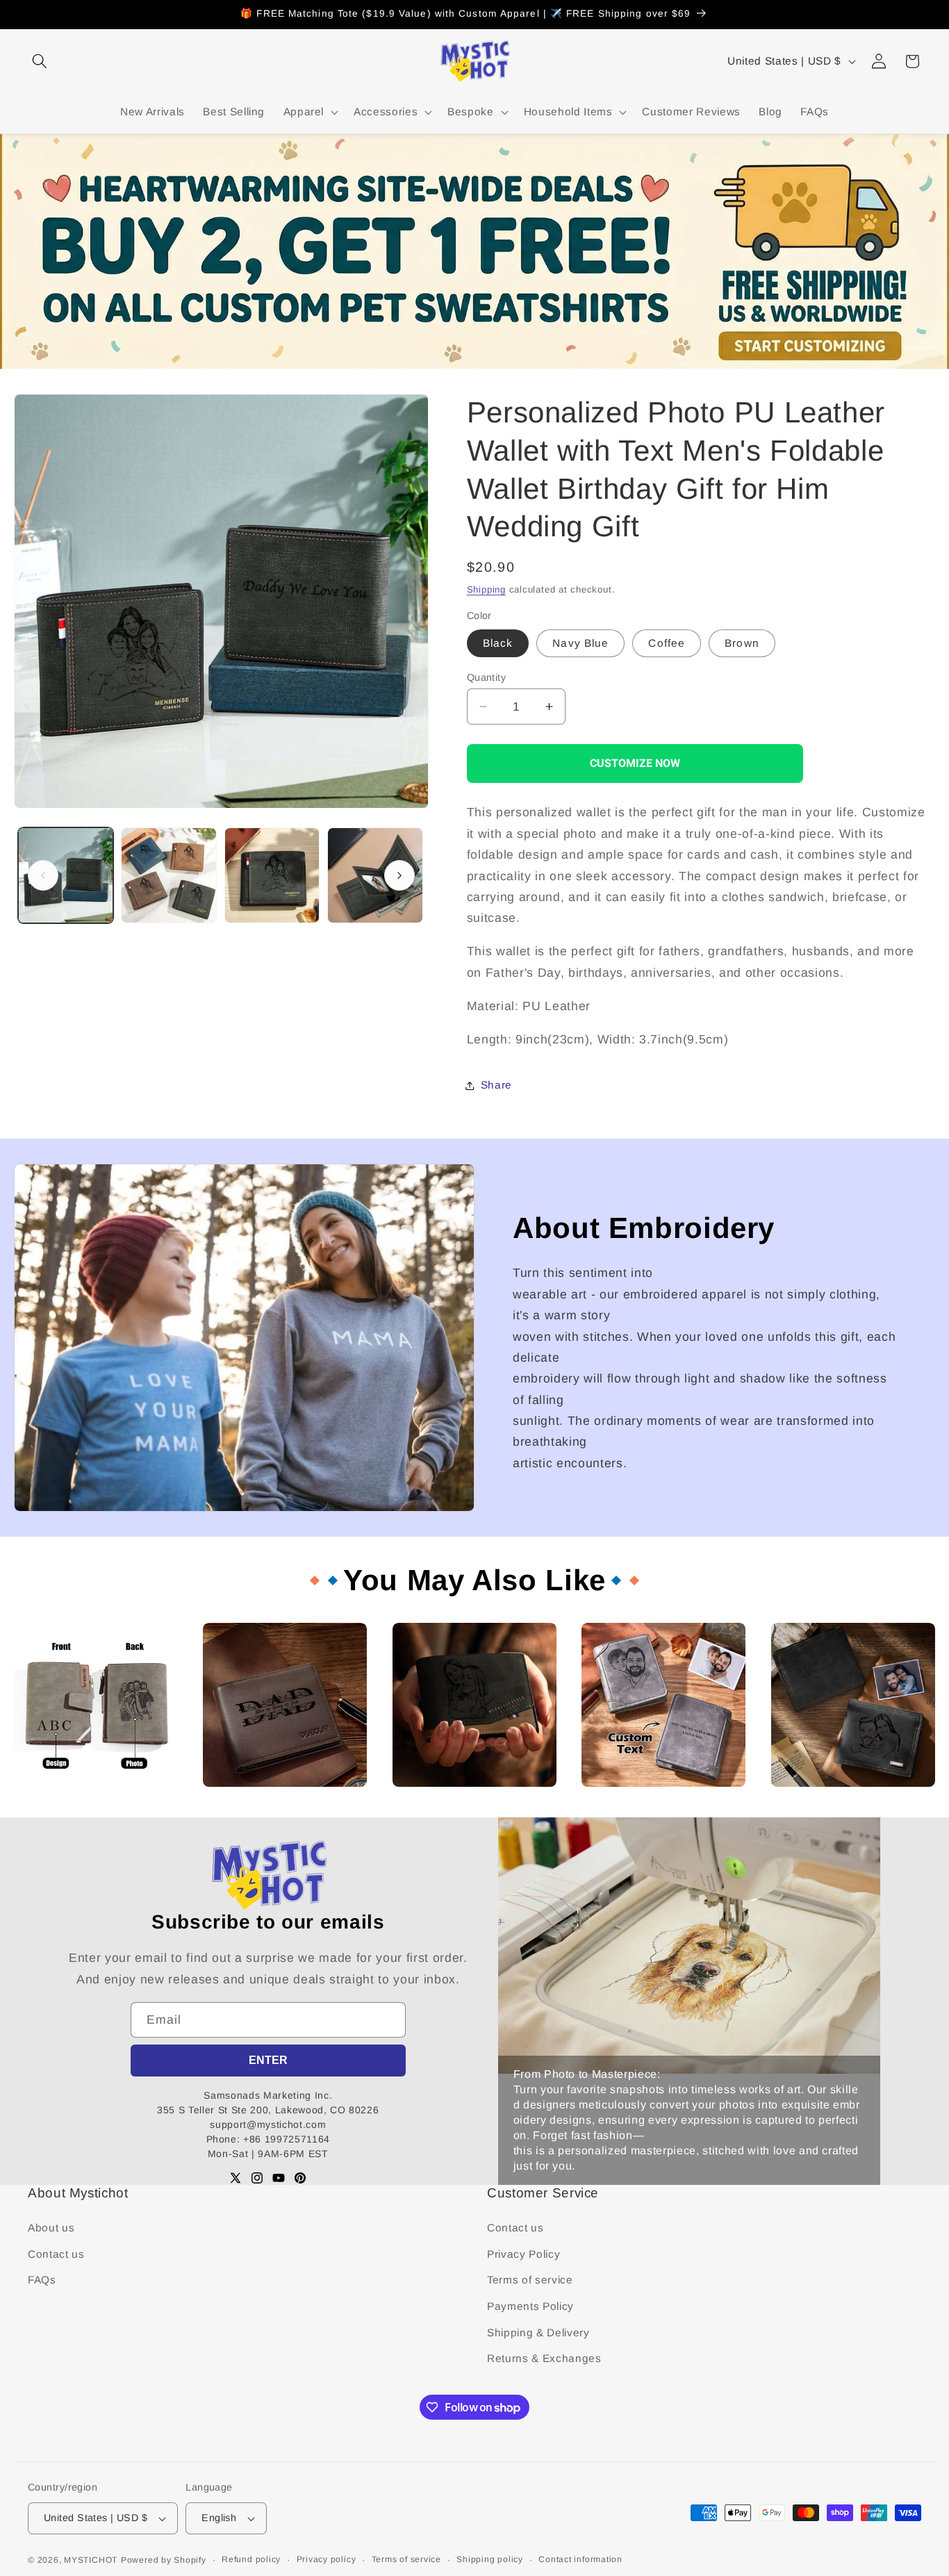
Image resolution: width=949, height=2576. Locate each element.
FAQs (42, 2280)
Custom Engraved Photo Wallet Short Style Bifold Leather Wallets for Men (851, 1805)
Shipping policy (490, 2559)
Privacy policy (327, 2559)
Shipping (486, 589)
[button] (40, 61)
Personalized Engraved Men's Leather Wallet (464, 1799)
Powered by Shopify (164, 2560)
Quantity (487, 677)
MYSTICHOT (91, 2560)
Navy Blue (580, 643)
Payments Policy (530, 2306)
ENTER (268, 2060)
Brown (742, 643)
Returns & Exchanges (544, 2358)
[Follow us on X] (236, 2178)
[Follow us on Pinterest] (300, 2178)
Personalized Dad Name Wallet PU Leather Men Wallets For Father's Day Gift (277, 1805)
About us (51, 2228)
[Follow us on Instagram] (257, 2178)
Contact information (580, 2559)
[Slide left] (43, 875)
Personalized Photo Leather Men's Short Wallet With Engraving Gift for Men (648, 1805)
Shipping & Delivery (538, 2333)
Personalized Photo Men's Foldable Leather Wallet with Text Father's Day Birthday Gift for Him (94, 1805)
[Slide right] (399, 875)
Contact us (56, 2254)
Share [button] (496, 1085)
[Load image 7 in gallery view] (375, 875)
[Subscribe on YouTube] (279, 2178)
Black (498, 643)
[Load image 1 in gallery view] (66, 875)
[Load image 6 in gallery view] (272, 875)
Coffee (667, 643)
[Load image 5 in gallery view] (169, 875)
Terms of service (530, 2280)
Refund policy (251, 2559)
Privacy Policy (523, 2254)
